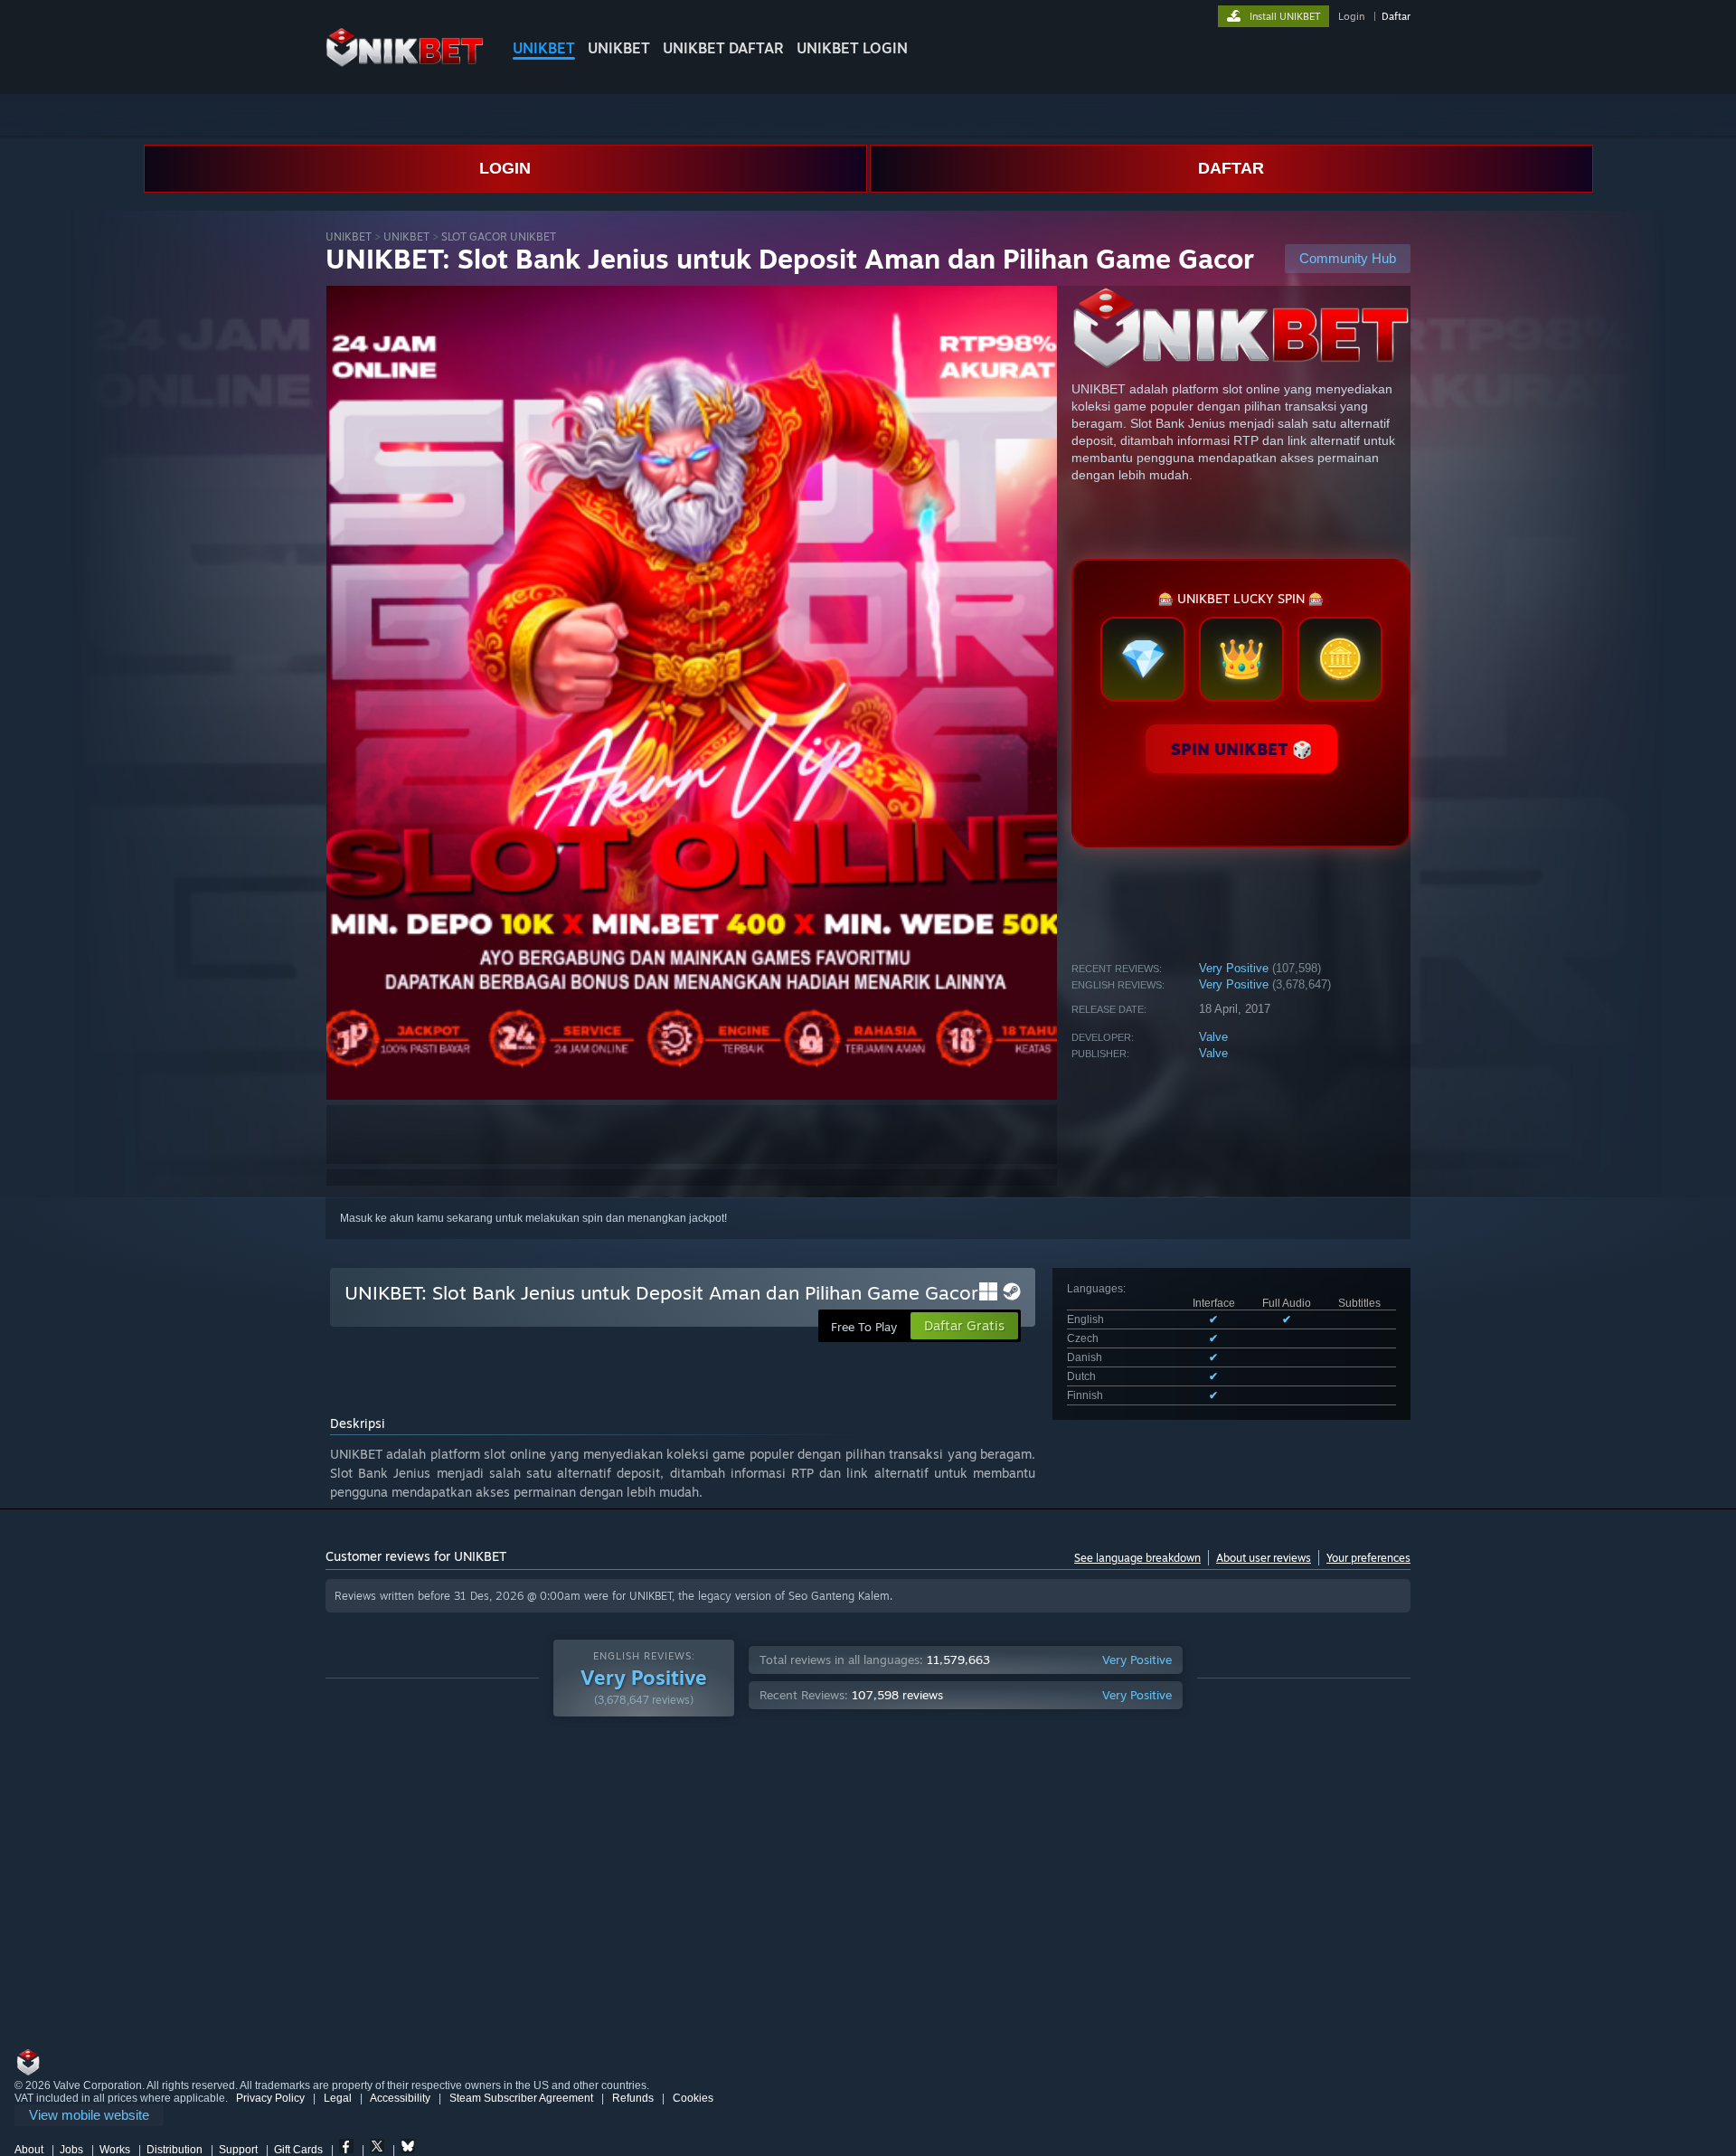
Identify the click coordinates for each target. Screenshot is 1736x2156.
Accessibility (400, 2098)
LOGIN (505, 168)
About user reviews (1264, 1558)
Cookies (693, 2098)
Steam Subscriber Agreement (521, 2098)
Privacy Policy (270, 2098)
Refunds (633, 2098)
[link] (89, 2116)
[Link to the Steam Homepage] (405, 63)
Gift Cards (298, 2150)
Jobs (71, 2150)
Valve (1213, 1037)
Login (1351, 16)
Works (115, 2150)
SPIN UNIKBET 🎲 (1241, 749)
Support (238, 2150)
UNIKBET (544, 48)
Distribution (175, 2150)
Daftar (1396, 16)
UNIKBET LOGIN (852, 48)
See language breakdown (1137, 1558)
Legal (338, 2098)
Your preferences (1368, 1558)
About (29, 2150)
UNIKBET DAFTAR (723, 48)
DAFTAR (1231, 168)
